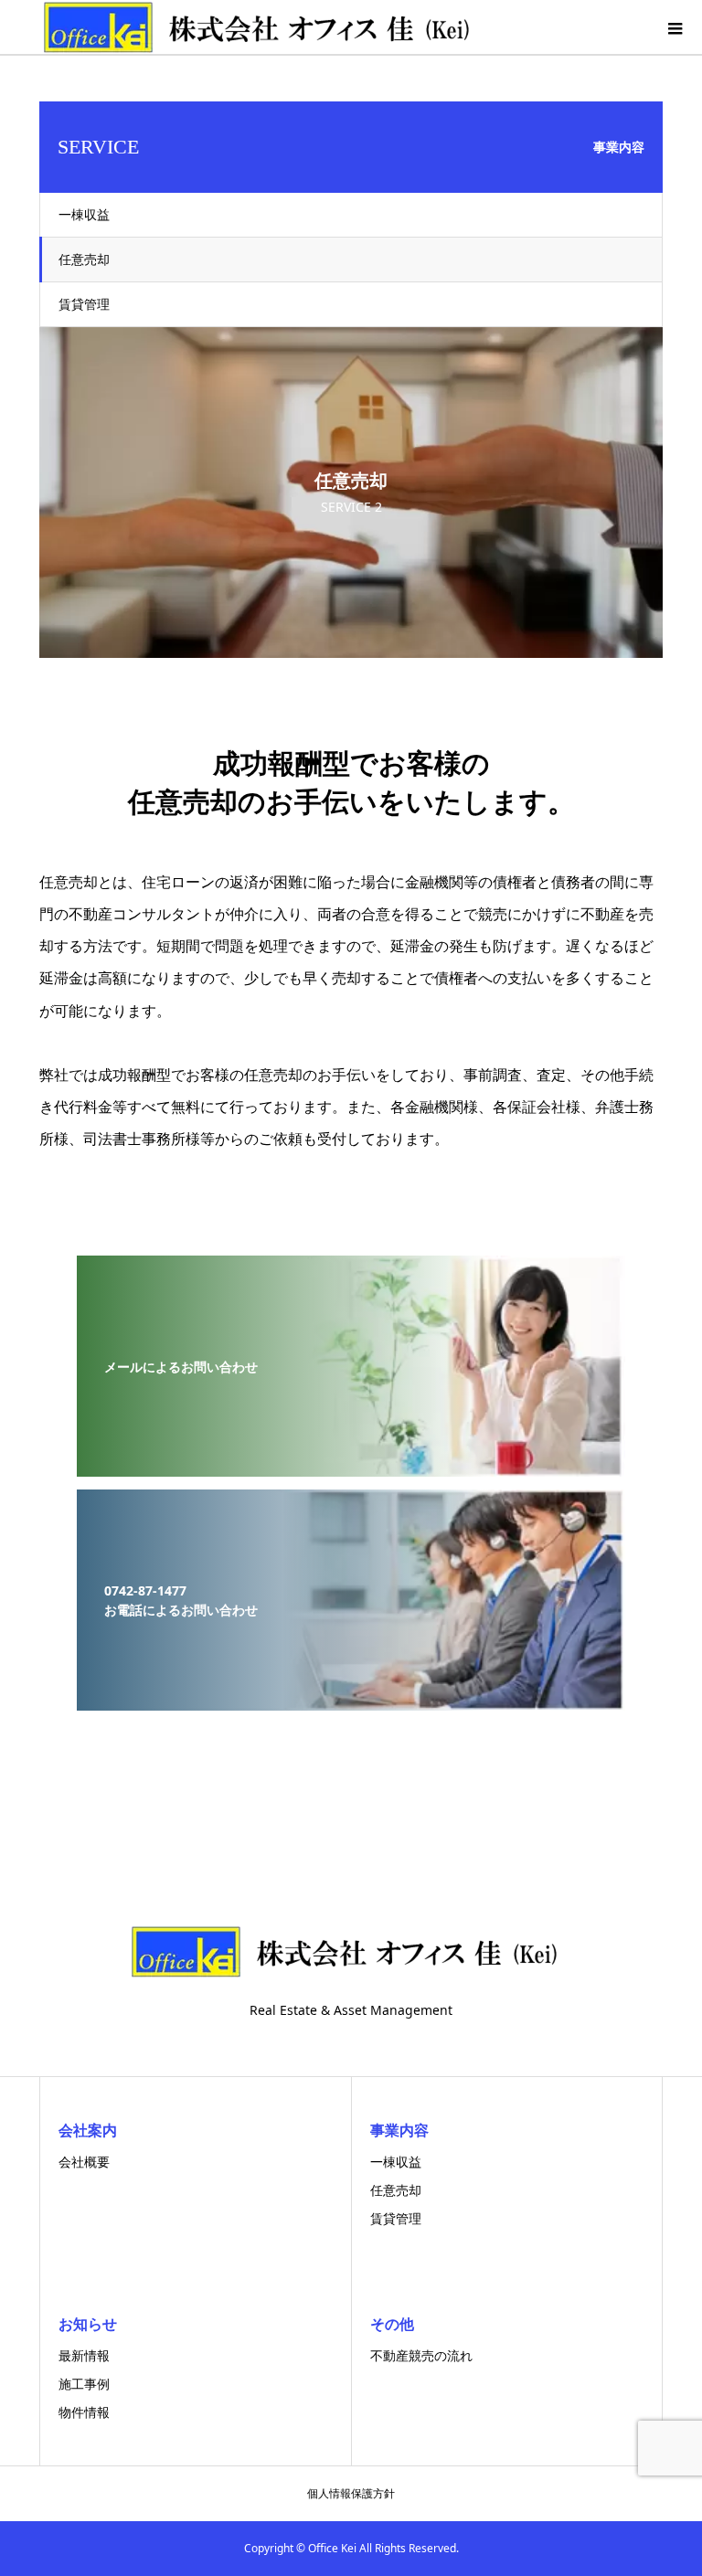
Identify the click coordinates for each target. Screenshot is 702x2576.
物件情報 (84, 2412)
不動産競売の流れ (421, 2355)
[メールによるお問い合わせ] (351, 1464)
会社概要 (84, 2162)
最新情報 (84, 2355)
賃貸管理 (84, 304)
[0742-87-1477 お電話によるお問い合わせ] (351, 1698)
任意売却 (84, 259)
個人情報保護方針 (351, 2493)
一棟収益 (84, 214)
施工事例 (84, 2384)
